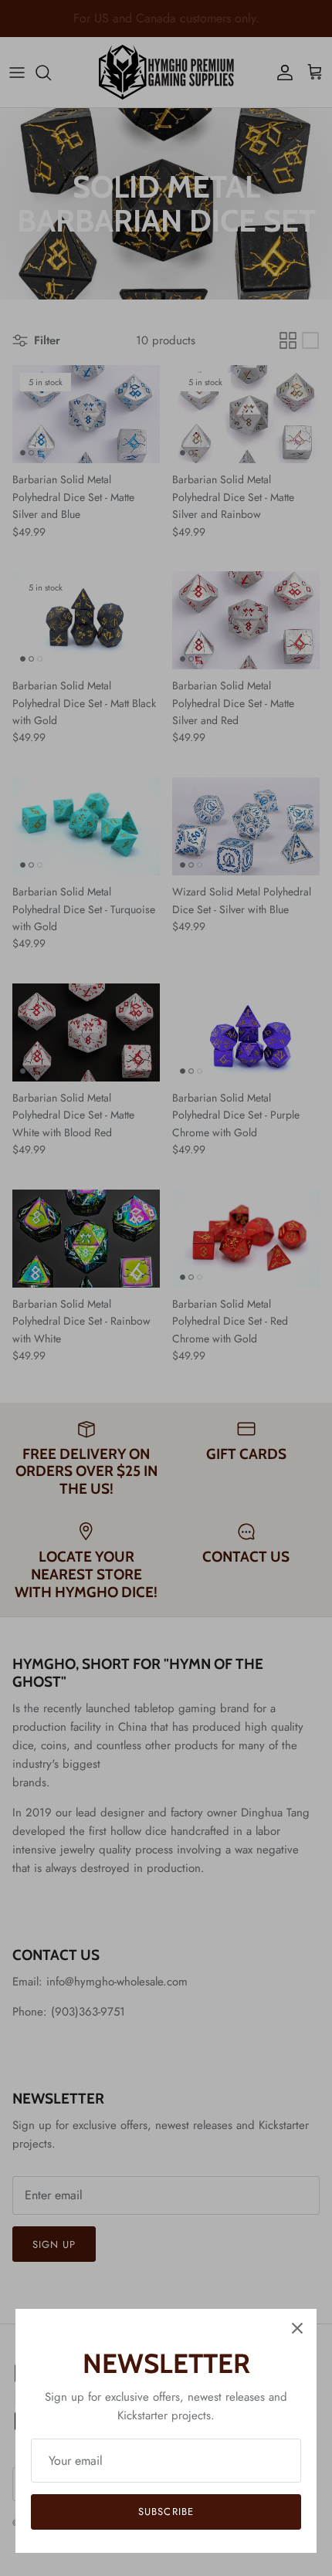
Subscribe (166, 2512)
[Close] (297, 2328)
